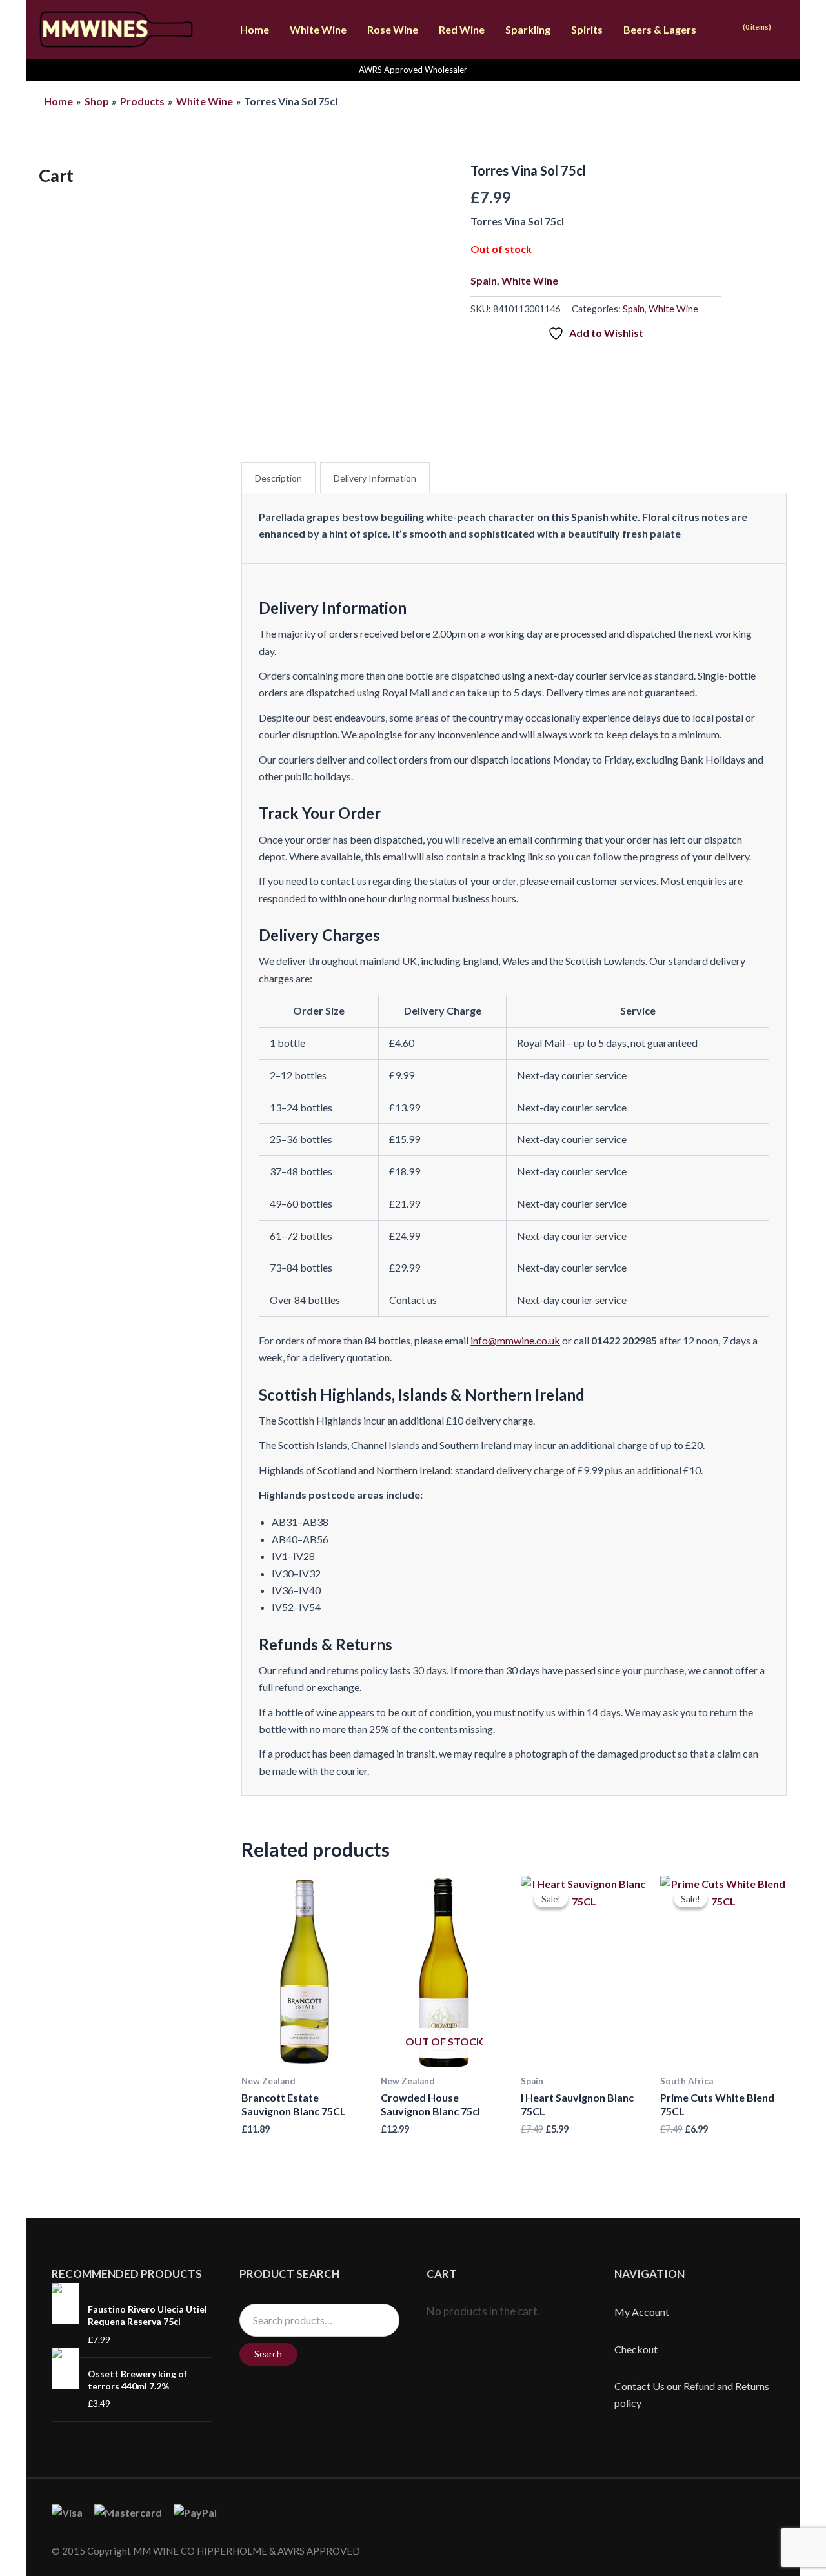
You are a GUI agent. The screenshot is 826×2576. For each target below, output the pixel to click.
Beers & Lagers (660, 29)
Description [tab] (278, 478)
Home (255, 29)
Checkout (636, 2349)
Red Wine (462, 29)
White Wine (318, 29)
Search (268, 2354)
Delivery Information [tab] (375, 478)
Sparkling (528, 29)
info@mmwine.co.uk (515, 1340)
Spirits (587, 29)
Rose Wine (393, 29)
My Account (642, 2312)
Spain (484, 280)
